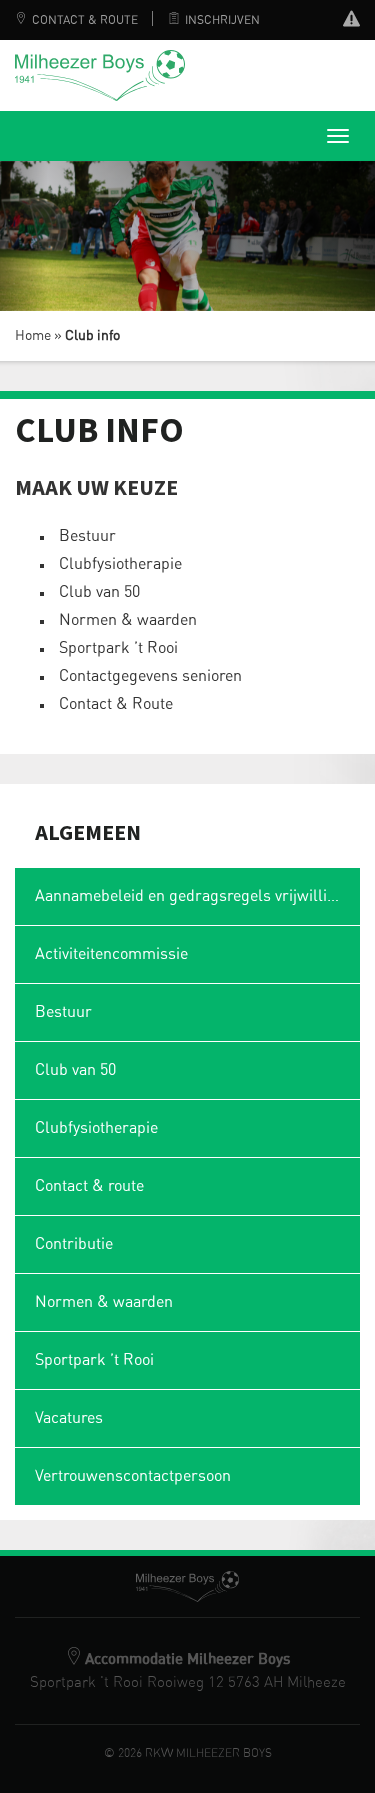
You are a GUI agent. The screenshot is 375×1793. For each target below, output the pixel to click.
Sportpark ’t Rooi (118, 648)
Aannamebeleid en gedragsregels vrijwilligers (197, 896)
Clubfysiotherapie (120, 564)
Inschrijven (222, 20)
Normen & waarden (128, 620)
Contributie (74, 1244)
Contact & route (89, 1186)
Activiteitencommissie (111, 954)
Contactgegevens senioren (150, 676)
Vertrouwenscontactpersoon (133, 1476)
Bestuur (87, 536)
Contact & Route (85, 20)
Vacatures (69, 1418)
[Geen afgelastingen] (351, 21)
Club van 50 (99, 592)
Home (33, 336)
